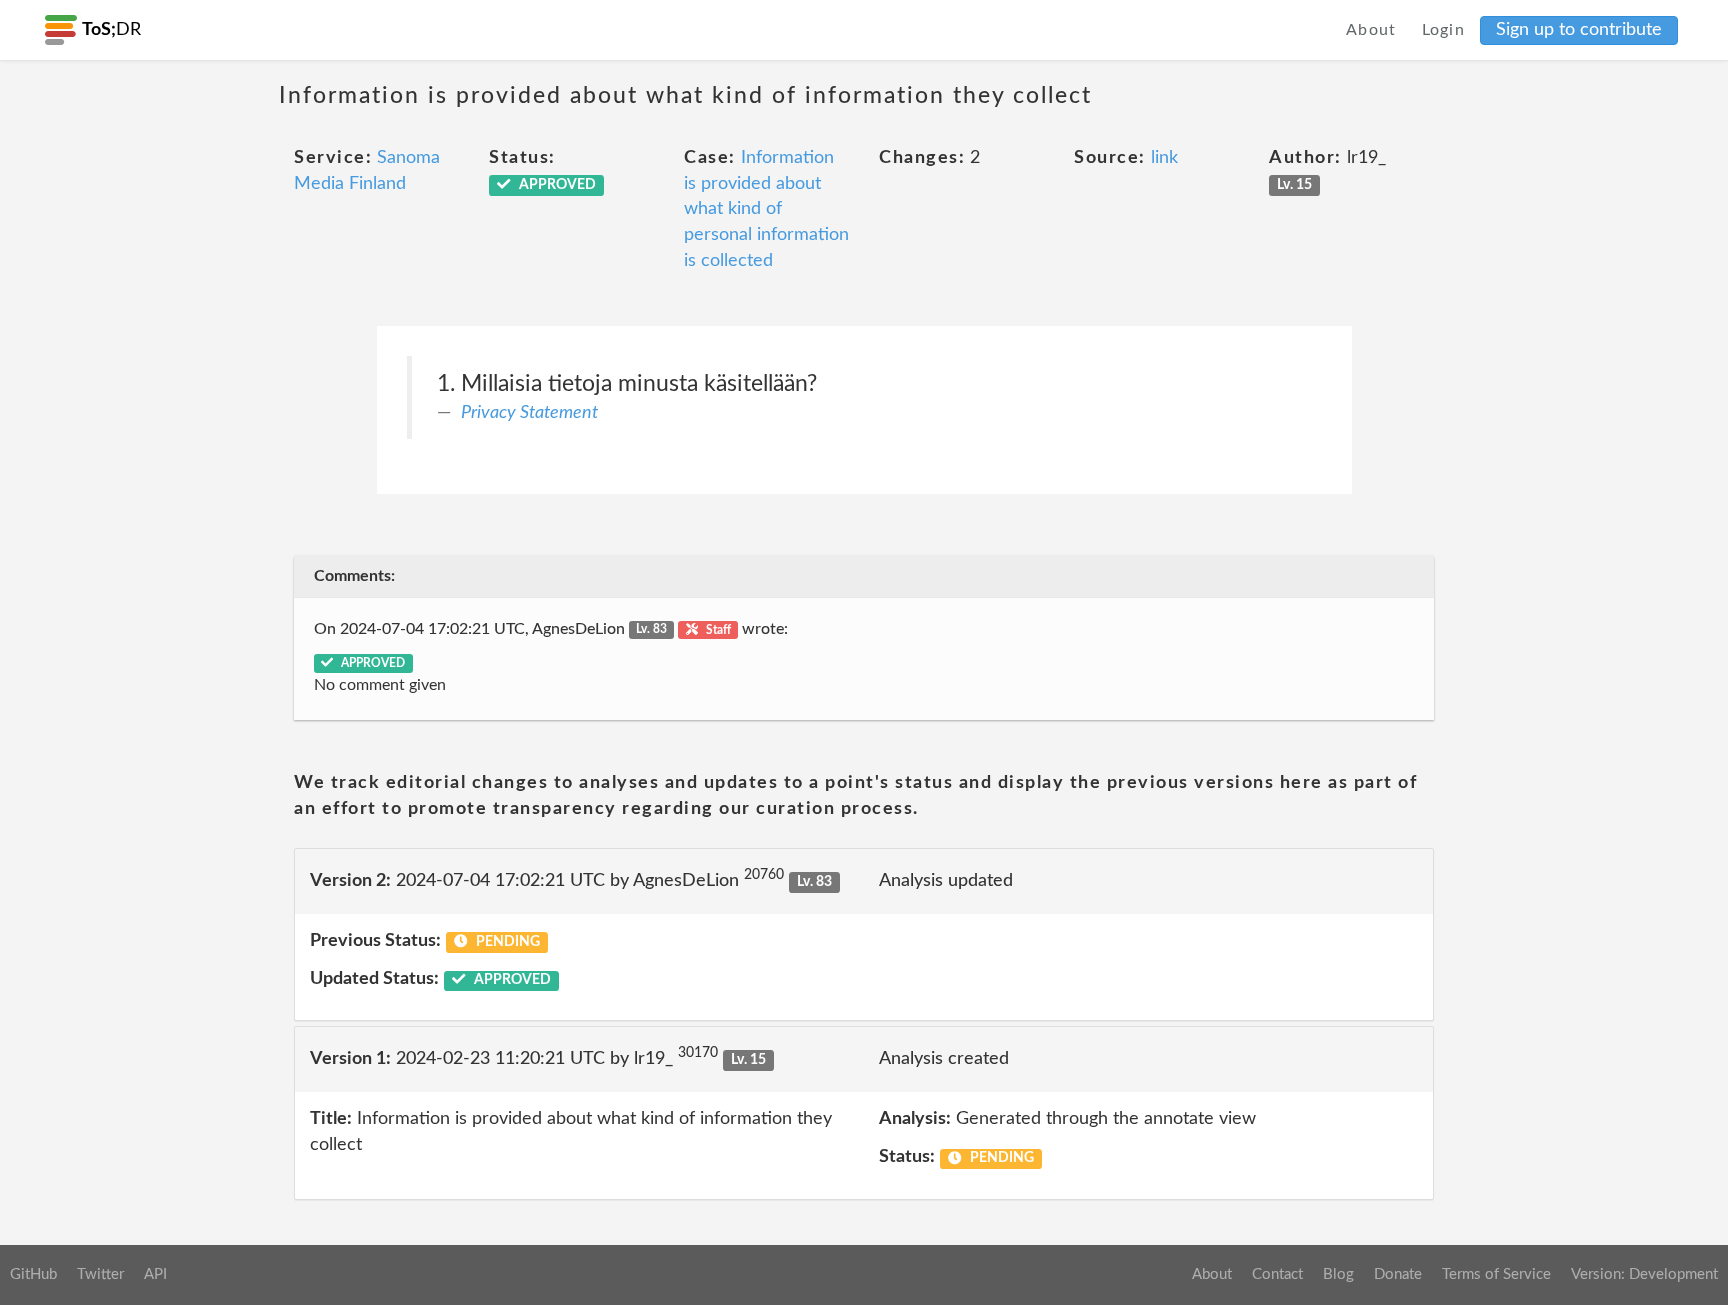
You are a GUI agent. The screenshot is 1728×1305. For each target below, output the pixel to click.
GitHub (33, 1274)
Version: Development (1644, 1274)
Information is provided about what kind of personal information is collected (766, 209)
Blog (1338, 1274)
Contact (1277, 1274)
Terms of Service (1496, 1274)
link (1164, 158)
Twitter (100, 1274)
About (1371, 30)
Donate (1398, 1274)
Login (1444, 30)
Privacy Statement (529, 413)
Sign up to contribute (1579, 30)
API (155, 1274)
